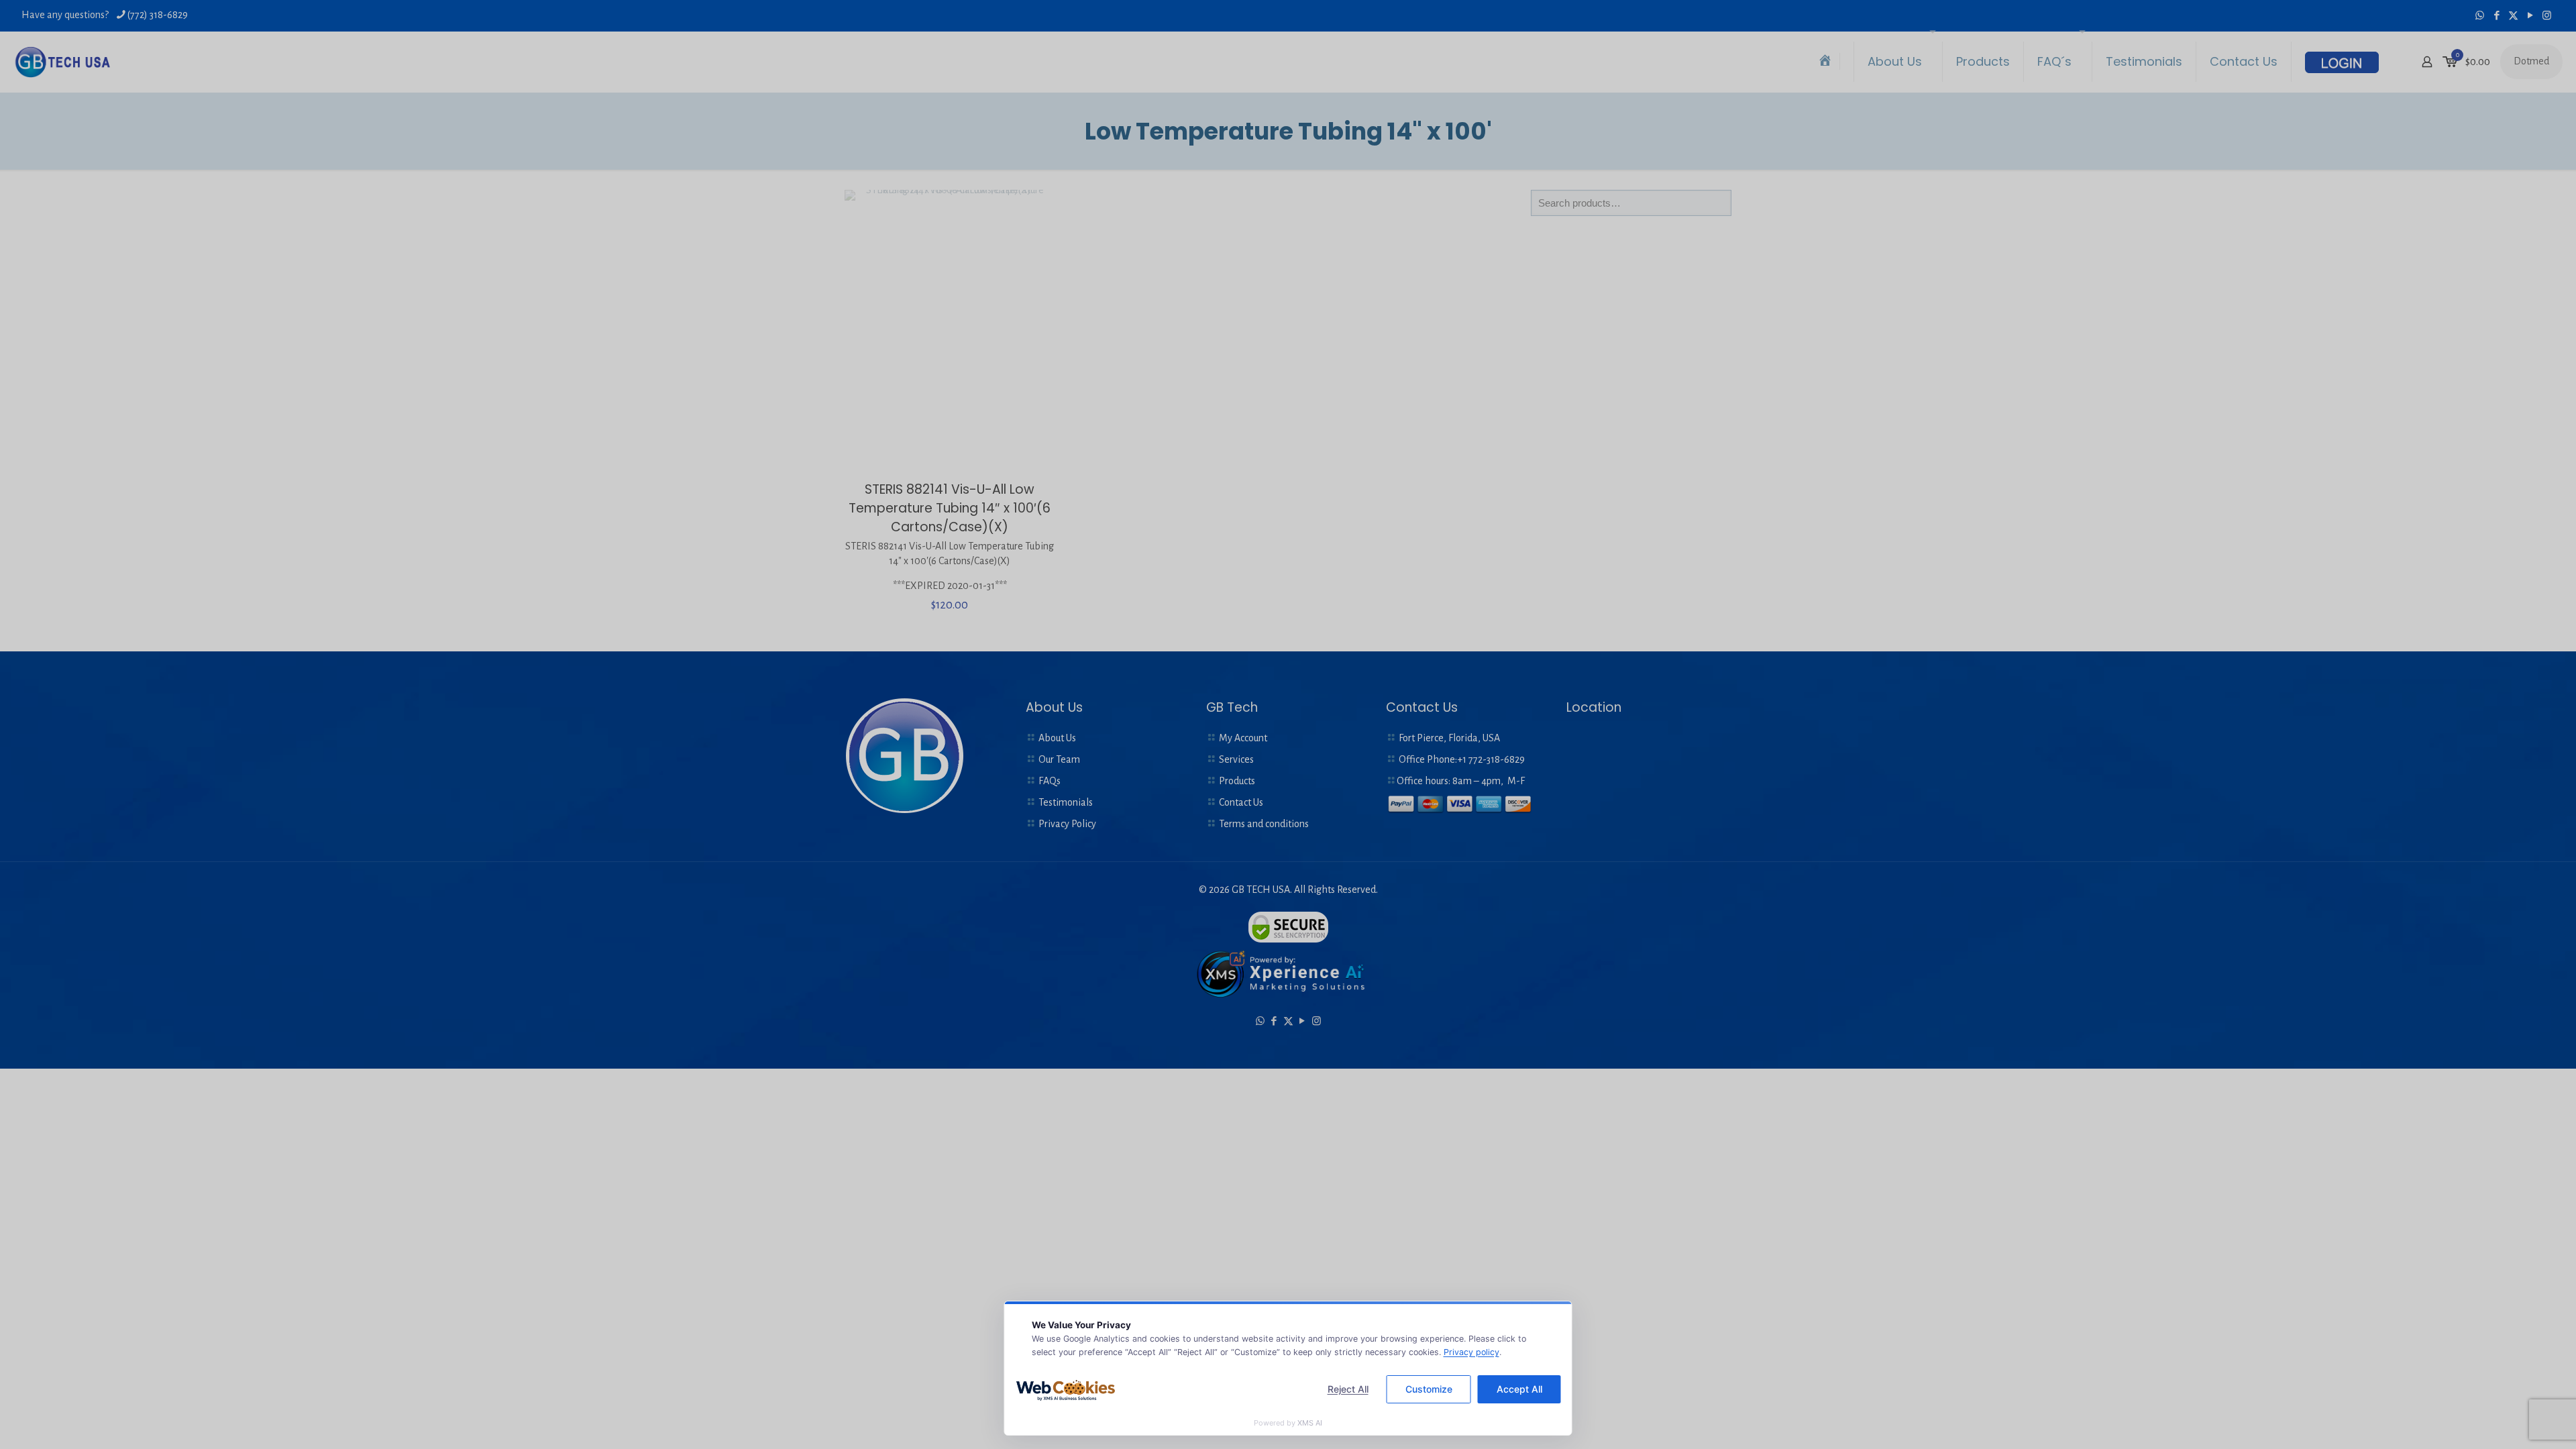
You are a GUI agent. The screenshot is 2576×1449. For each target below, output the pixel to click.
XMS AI (1310, 1423)
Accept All (1519, 1389)
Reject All (1348, 1389)
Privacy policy (1471, 1352)
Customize (1429, 1389)
